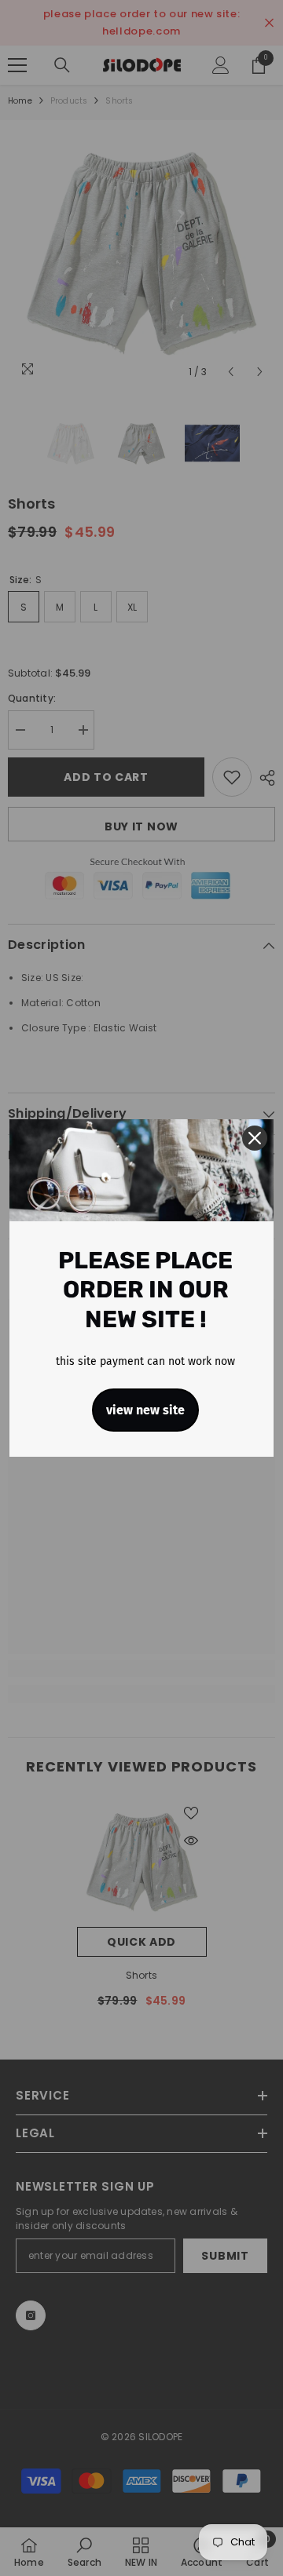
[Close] (255, 1138)
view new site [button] (145, 1410)
